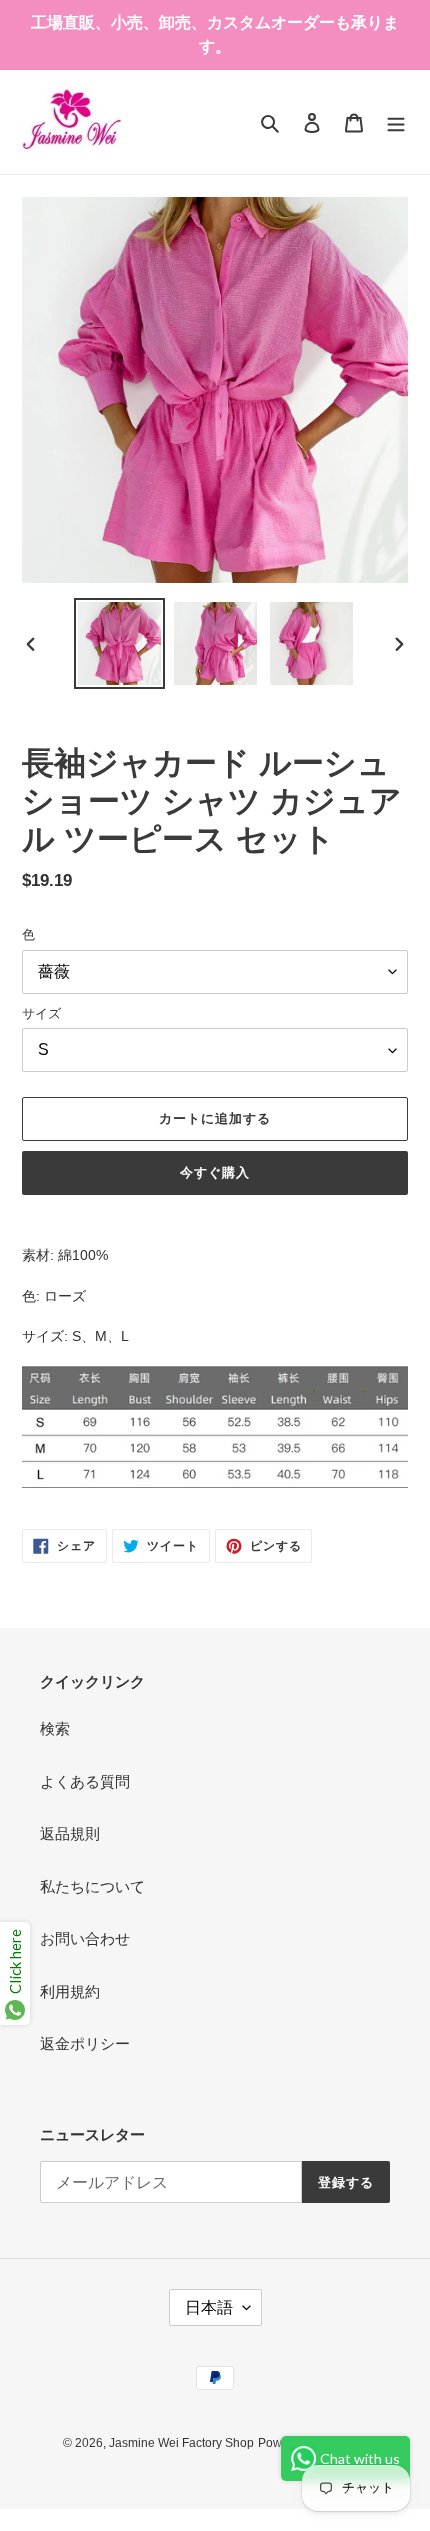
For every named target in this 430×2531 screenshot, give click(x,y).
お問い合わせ (85, 1938)
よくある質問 (85, 1781)
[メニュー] (396, 122)
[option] (120, 643)
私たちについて (92, 1886)
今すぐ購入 (215, 1172)
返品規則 (70, 1833)
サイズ (41, 1013)
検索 (55, 1728)
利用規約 (70, 1991)
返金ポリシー (85, 2043)
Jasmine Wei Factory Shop (181, 2443)
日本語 (209, 2307)
